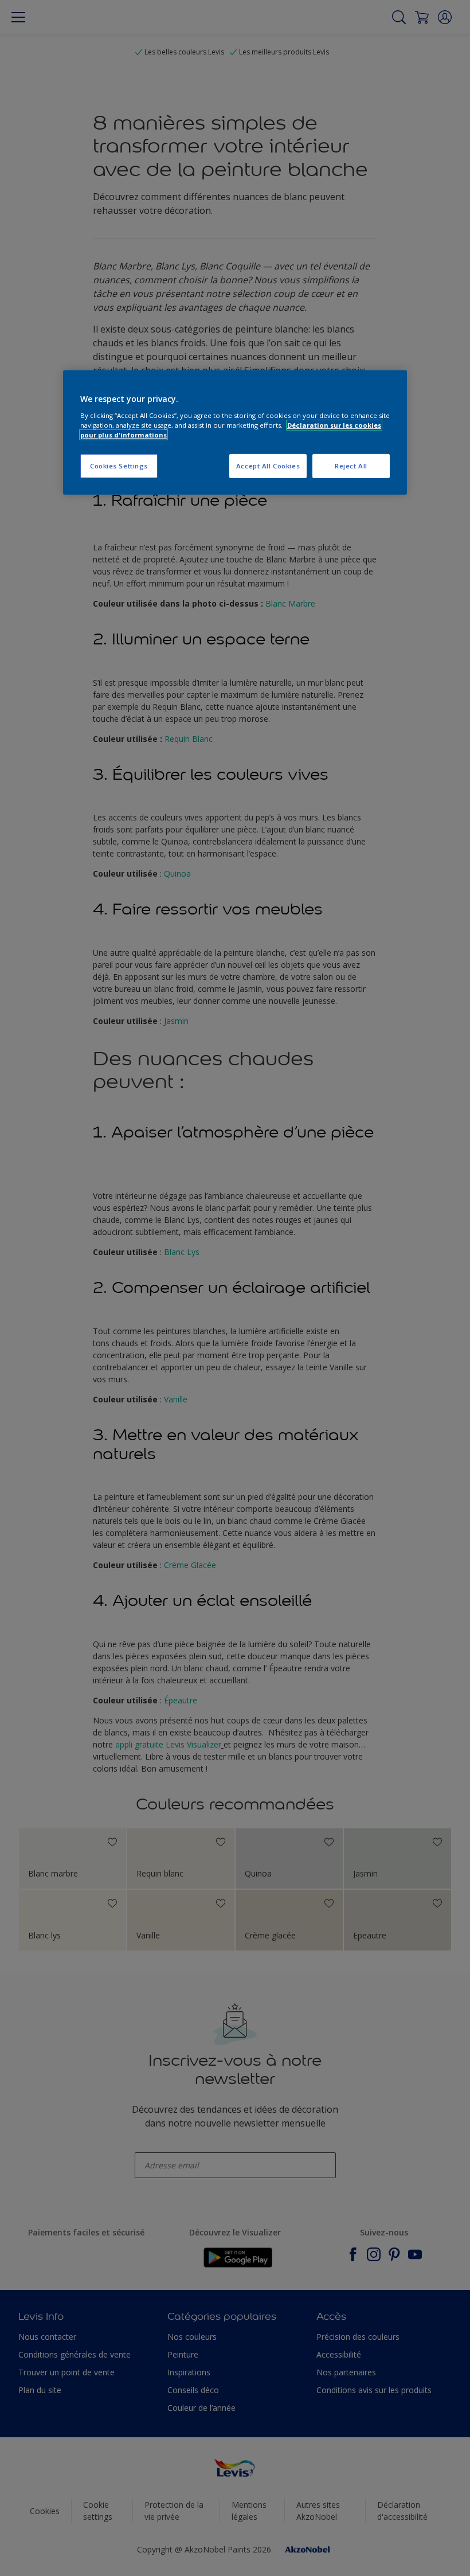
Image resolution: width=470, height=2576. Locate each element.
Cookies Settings (119, 466)
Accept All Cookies (268, 466)
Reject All (351, 466)
